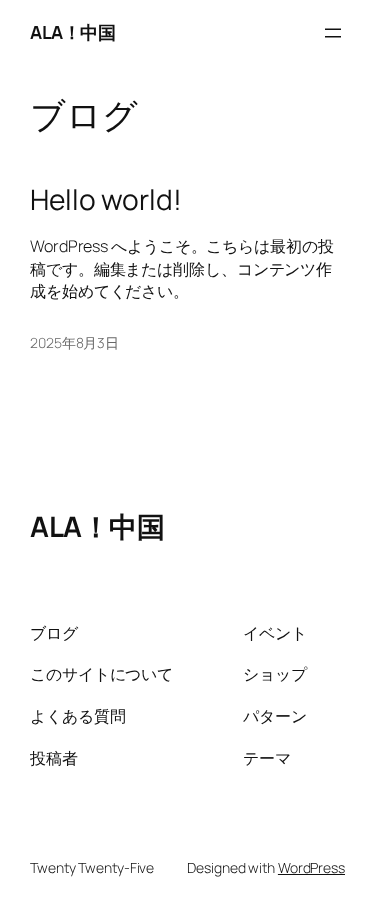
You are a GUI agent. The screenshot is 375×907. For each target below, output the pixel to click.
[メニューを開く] (333, 33)
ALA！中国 (72, 32)
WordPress (311, 867)
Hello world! (106, 200)
